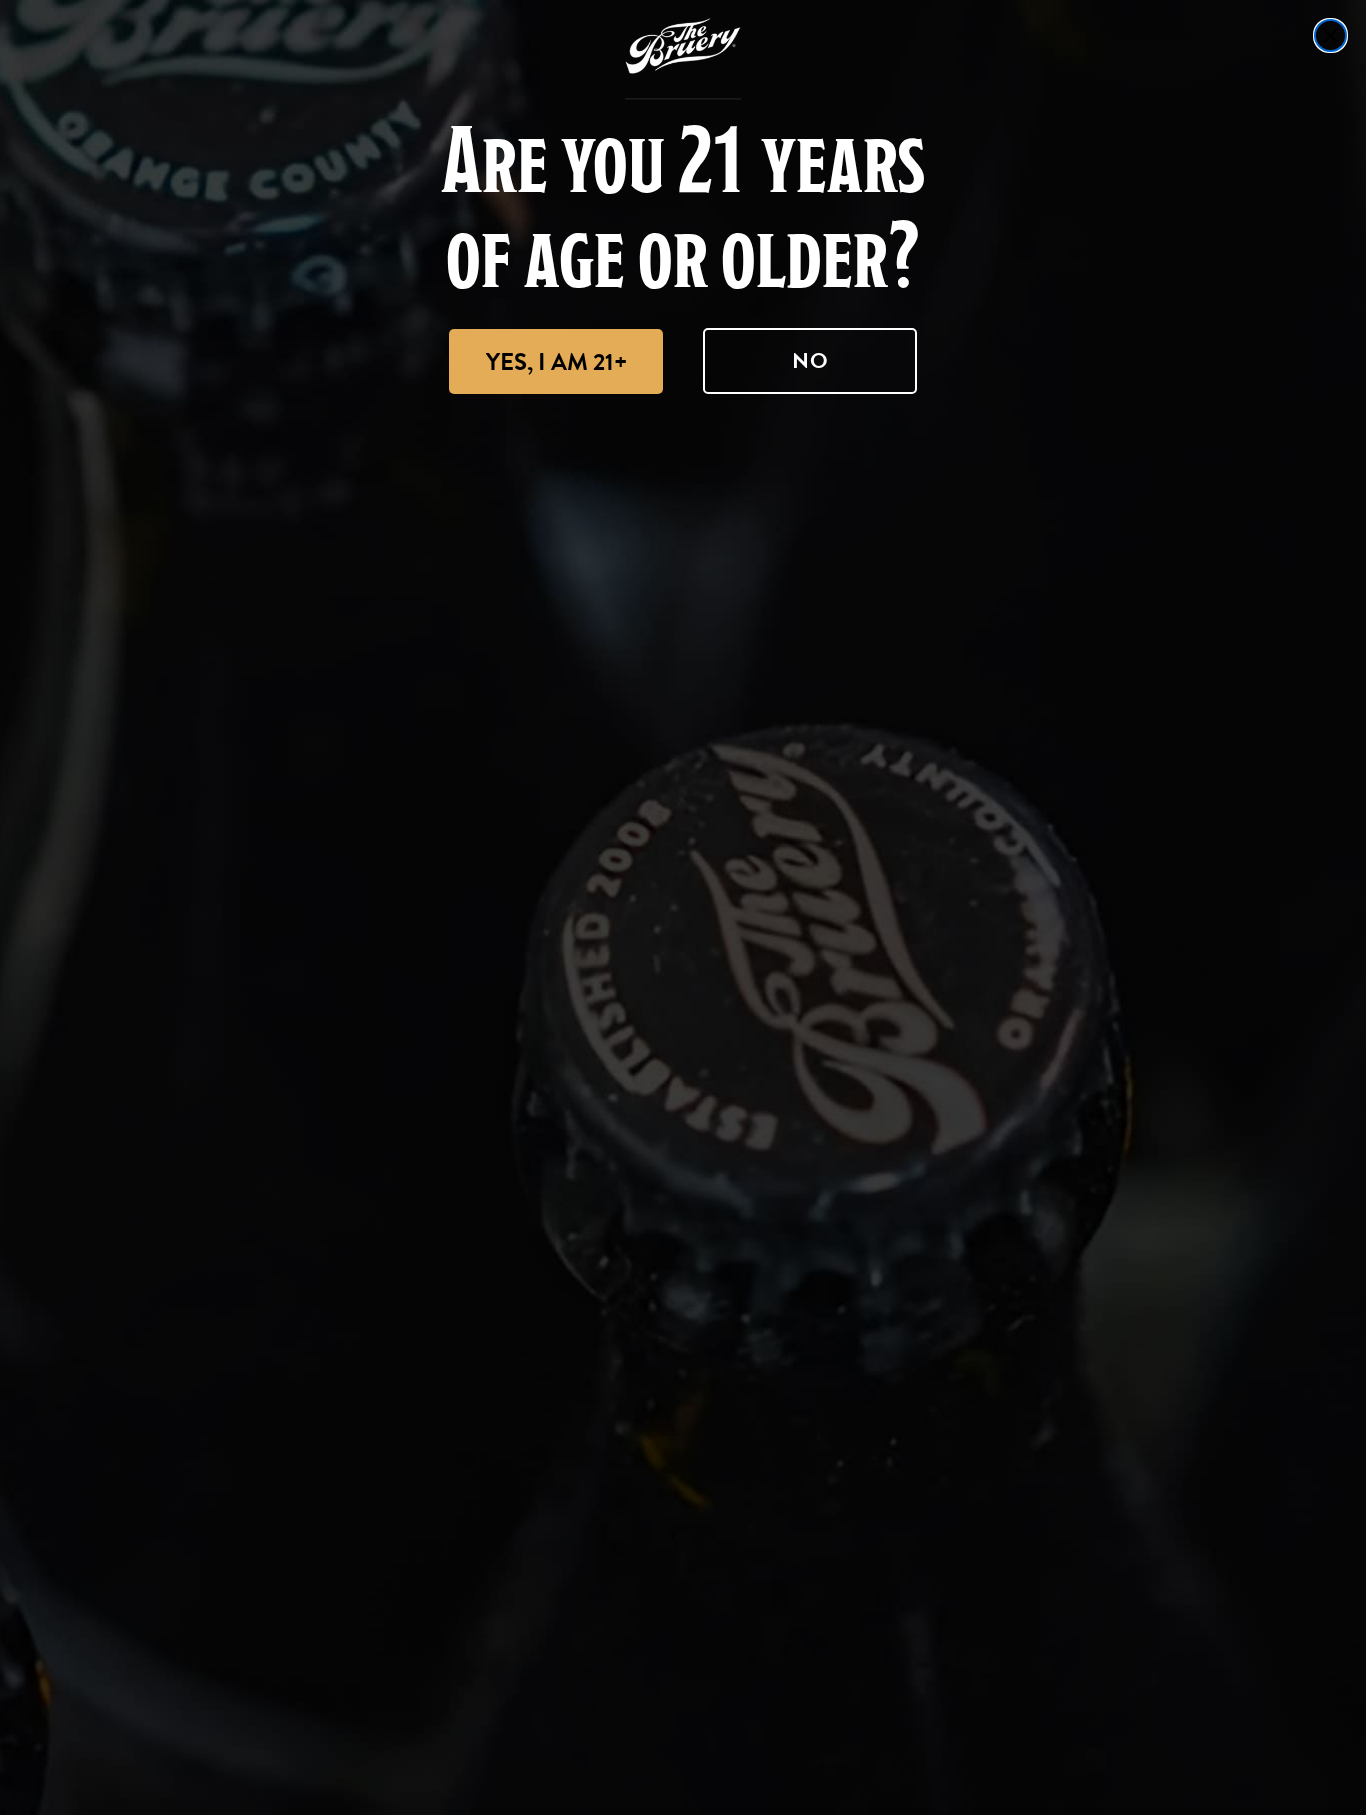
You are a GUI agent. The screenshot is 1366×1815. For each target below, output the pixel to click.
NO (810, 360)
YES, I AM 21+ (556, 362)
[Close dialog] (1330, 35)
